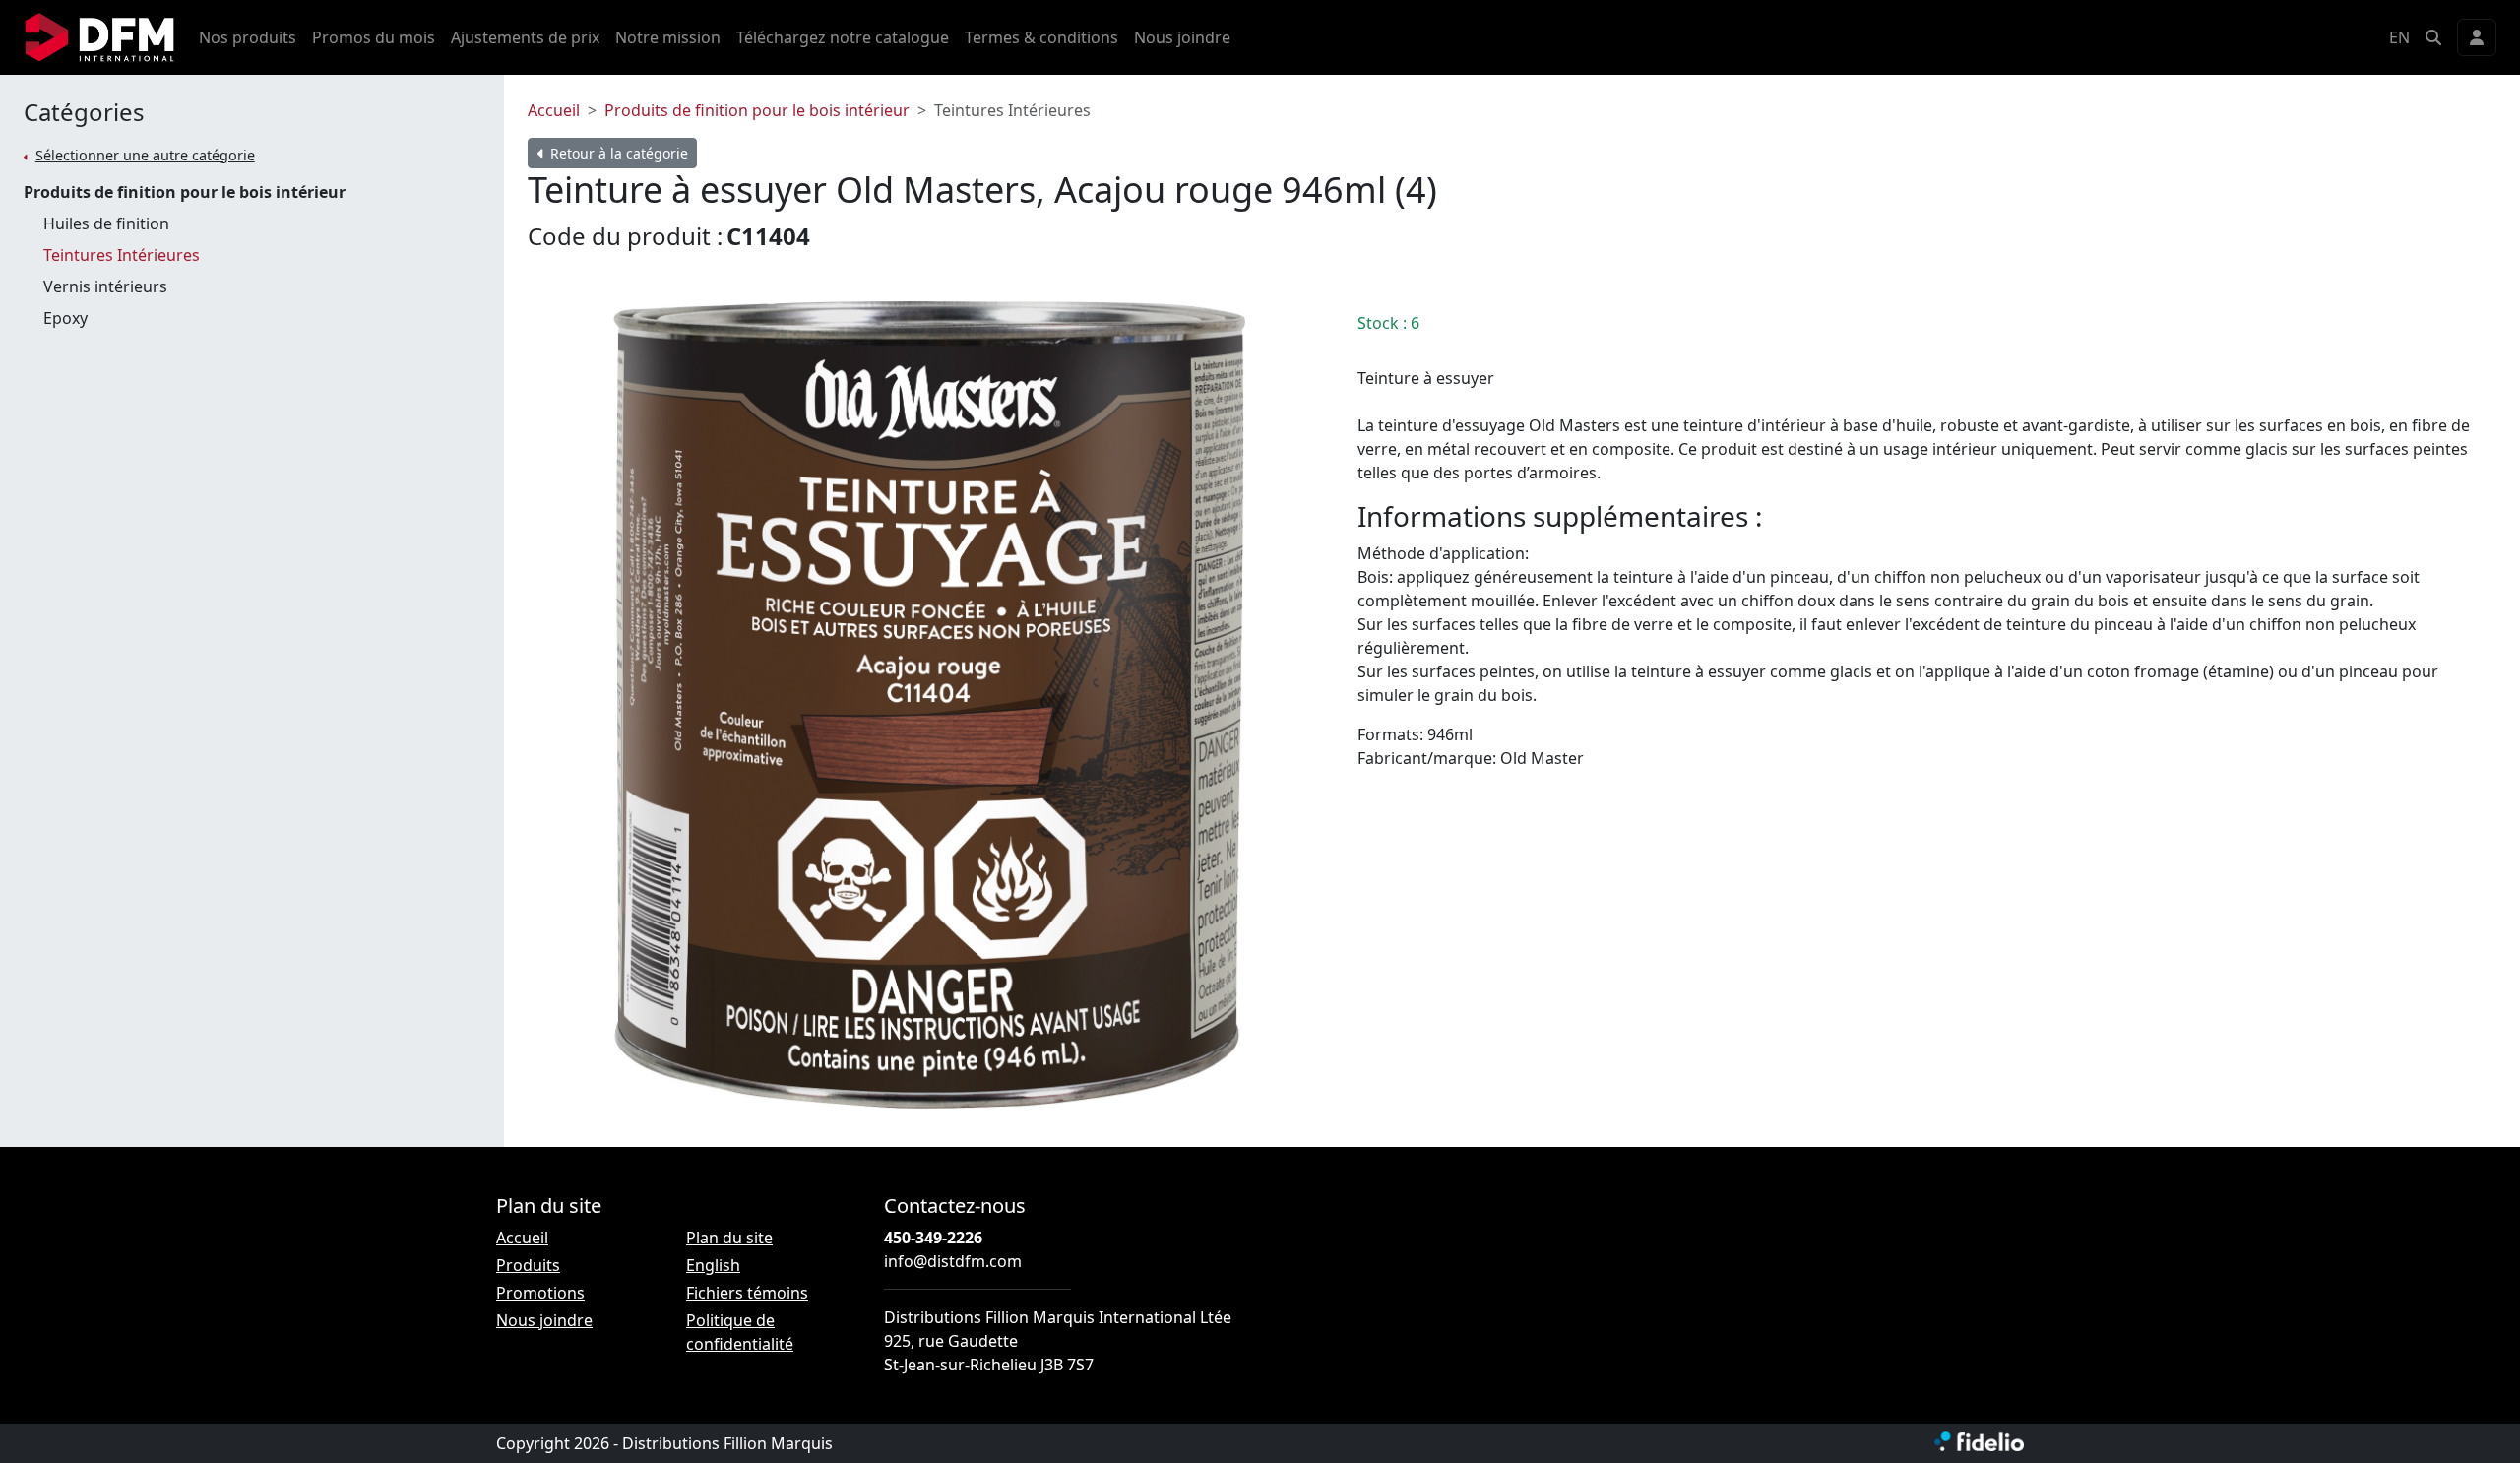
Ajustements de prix (525, 37)
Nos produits (248, 37)
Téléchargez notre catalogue (843, 37)
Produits (528, 1265)
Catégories (84, 113)
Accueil (554, 110)
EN (2399, 37)
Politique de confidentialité (740, 1332)
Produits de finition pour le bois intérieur (757, 110)
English (713, 1265)
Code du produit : (625, 236)
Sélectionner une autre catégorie (145, 155)
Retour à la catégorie (617, 153)
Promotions (540, 1293)
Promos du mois (374, 37)
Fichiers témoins (747, 1293)
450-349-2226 (933, 1238)
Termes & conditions (1041, 37)
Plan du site (729, 1238)
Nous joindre (1182, 37)
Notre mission (668, 37)
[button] (2433, 37)
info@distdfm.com (953, 1261)
